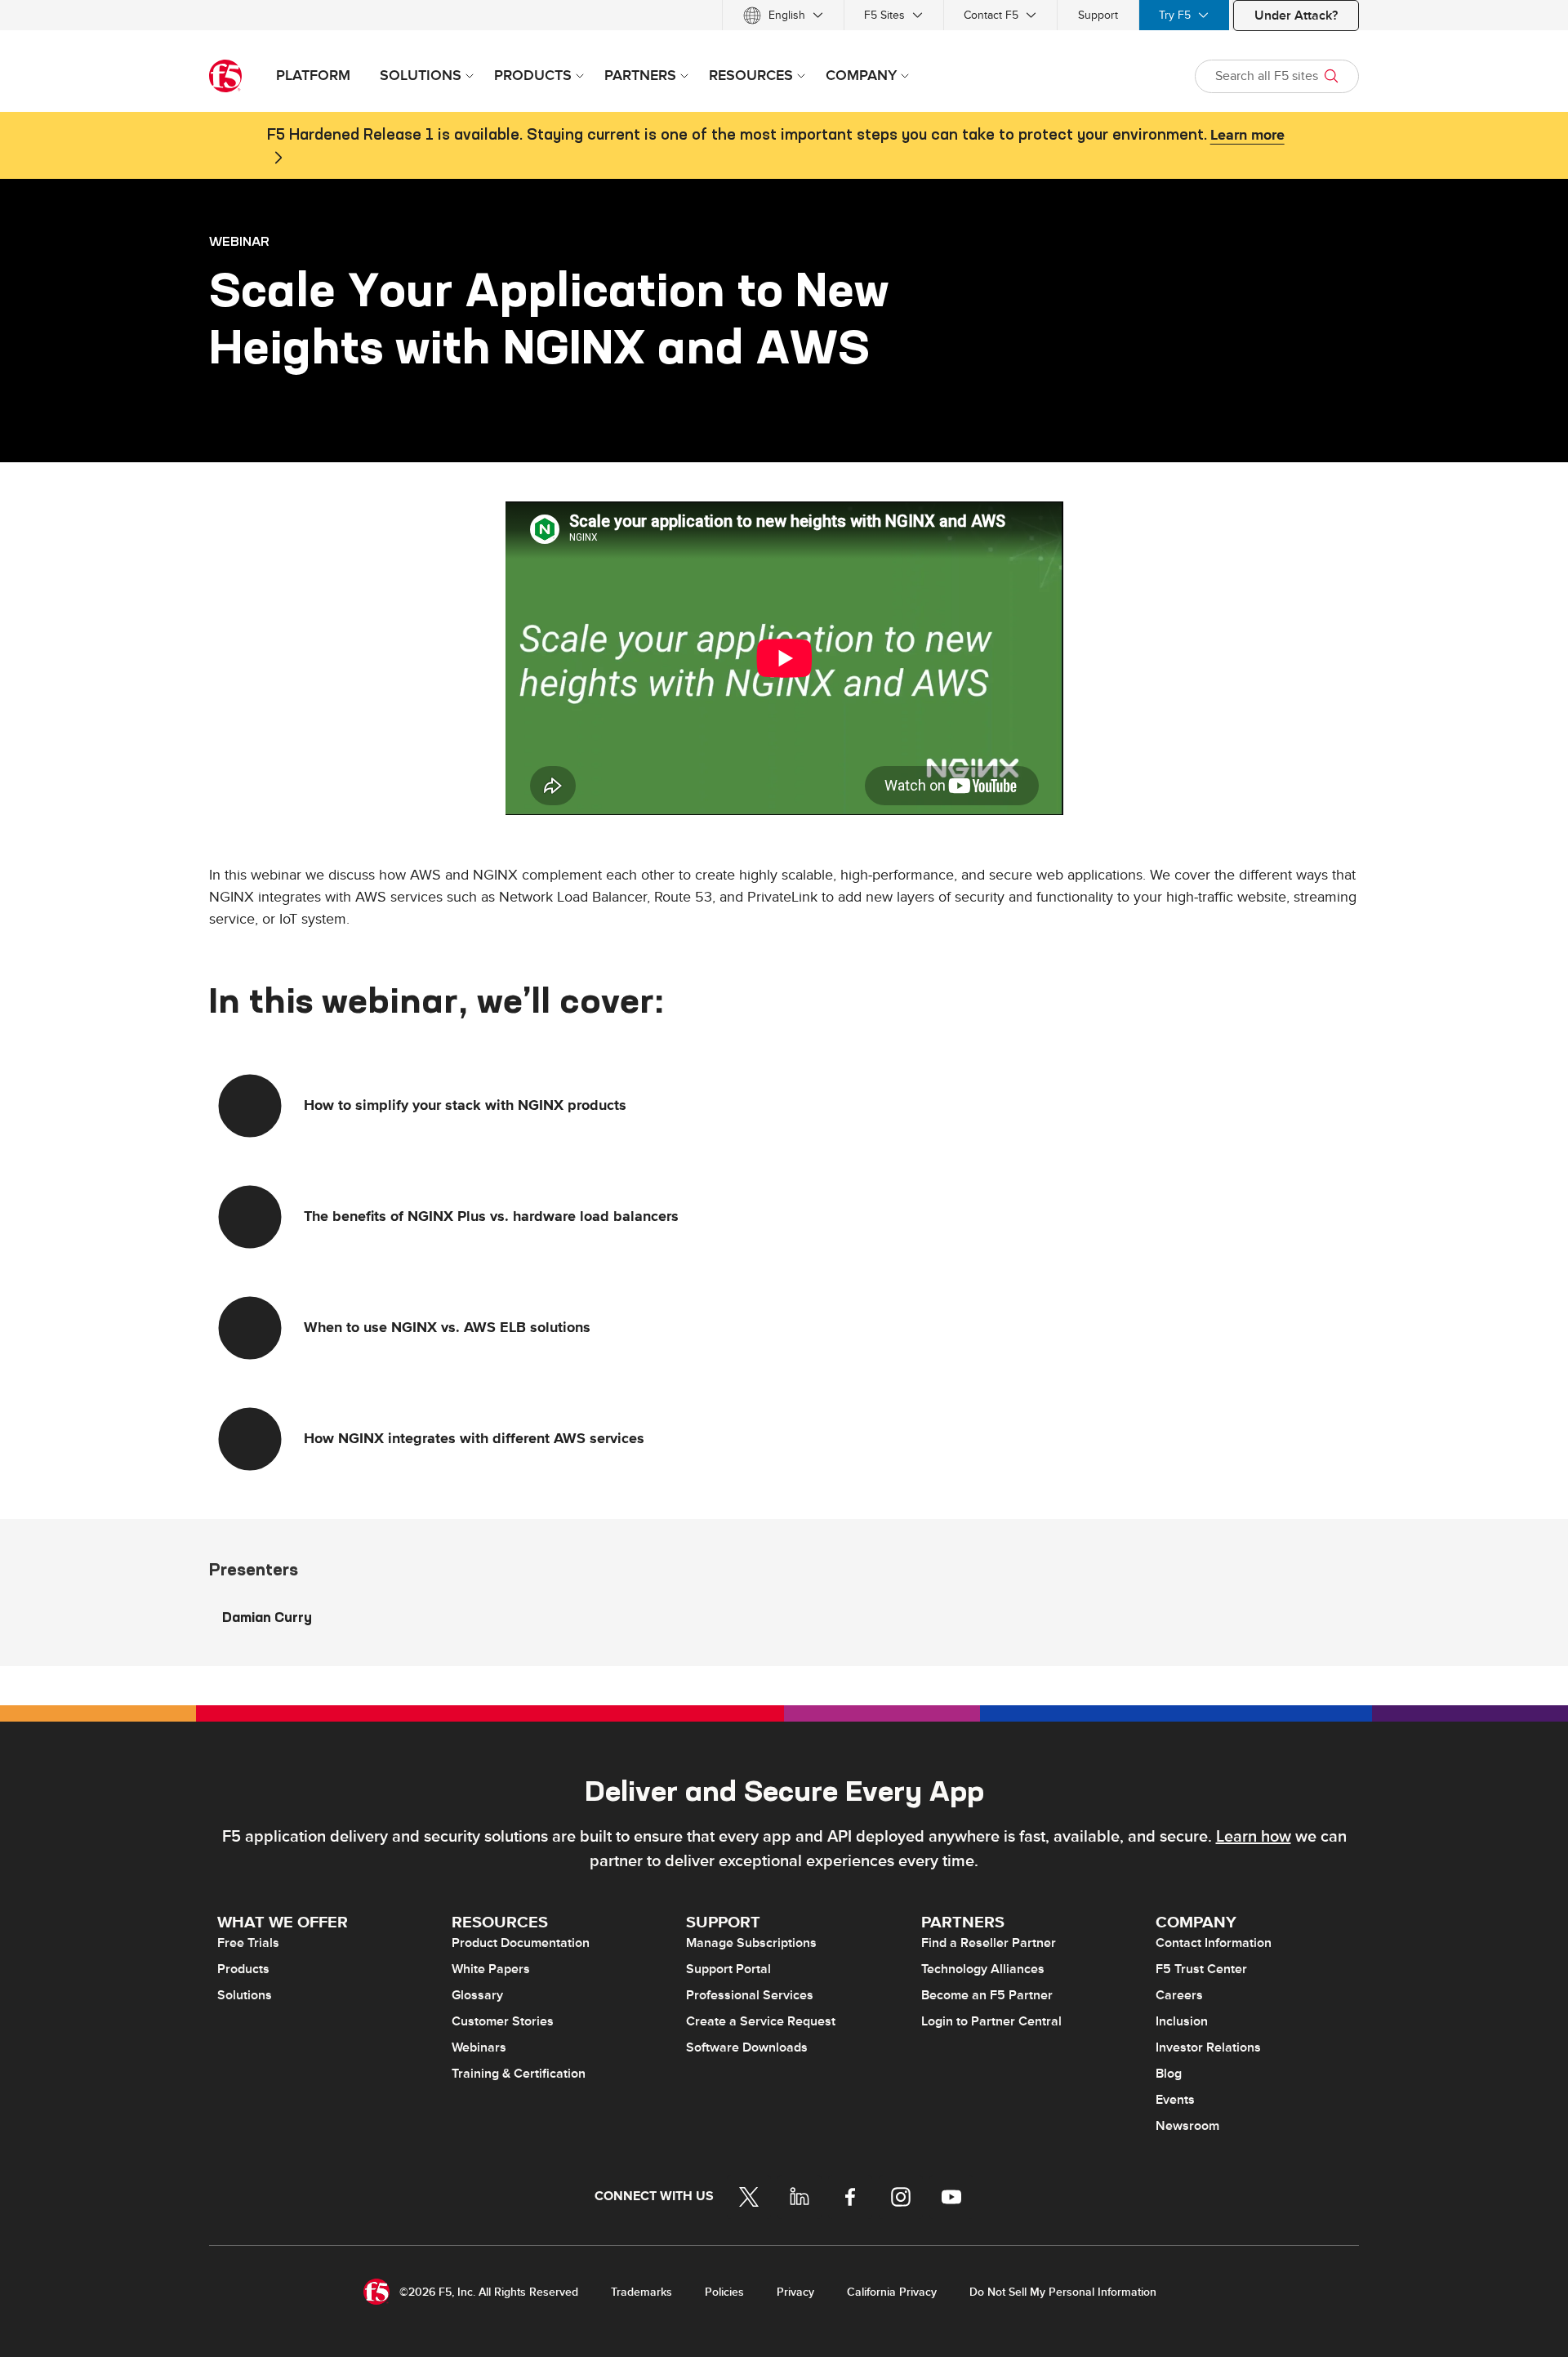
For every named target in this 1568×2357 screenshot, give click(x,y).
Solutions (245, 1995)
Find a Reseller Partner (989, 1943)
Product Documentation (521, 1943)
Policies (724, 2292)
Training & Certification (519, 2074)
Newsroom (1187, 2126)
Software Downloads (747, 2047)
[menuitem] (783, 15)
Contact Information (1214, 1943)
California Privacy (892, 2292)
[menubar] (784, 15)
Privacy (795, 2292)
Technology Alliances (983, 1969)
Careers (1179, 1995)
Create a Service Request (761, 2021)
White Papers (491, 1969)
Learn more (1247, 136)
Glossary (477, 1995)
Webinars (479, 2047)
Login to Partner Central (991, 2021)
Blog (1169, 2074)
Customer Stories (503, 2021)
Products (243, 1969)
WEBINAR (239, 241)
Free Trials (248, 1943)
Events (1175, 2100)
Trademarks (641, 2292)
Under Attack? (1296, 16)
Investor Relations (1208, 2047)
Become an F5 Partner (987, 1995)
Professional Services (750, 1995)
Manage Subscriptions (751, 1943)
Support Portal (728, 1969)
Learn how (1254, 1837)
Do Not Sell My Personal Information (1063, 2292)
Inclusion (1182, 2021)
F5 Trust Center (1201, 1969)
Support (1098, 15)
